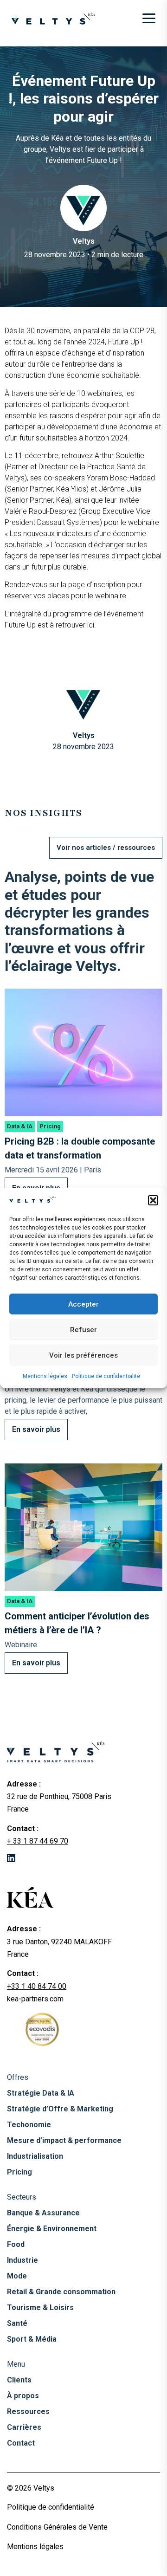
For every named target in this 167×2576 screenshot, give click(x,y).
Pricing (19, 2172)
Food (16, 2244)
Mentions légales (45, 1376)
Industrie (22, 2260)
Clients (19, 2380)
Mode (17, 2276)
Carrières (24, 2427)
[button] (153, 1200)
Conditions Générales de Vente (57, 2527)
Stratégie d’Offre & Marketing (60, 2109)
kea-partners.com (35, 1999)
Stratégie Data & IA (41, 2093)
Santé (17, 2323)
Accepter (83, 1304)
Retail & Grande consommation (61, 2292)
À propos (23, 2396)
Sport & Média (32, 2339)
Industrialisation (35, 2156)
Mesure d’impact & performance (64, 2140)
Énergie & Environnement (52, 2229)
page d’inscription (97, 585)
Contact (21, 2443)
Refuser (83, 1330)
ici (91, 625)
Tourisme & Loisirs (40, 2307)
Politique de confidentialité (106, 1376)
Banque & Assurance (43, 2213)
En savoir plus (36, 1429)
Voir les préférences (83, 1355)
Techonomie (29, 2125)
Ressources (28, 2411)
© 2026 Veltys (31, 2488)
